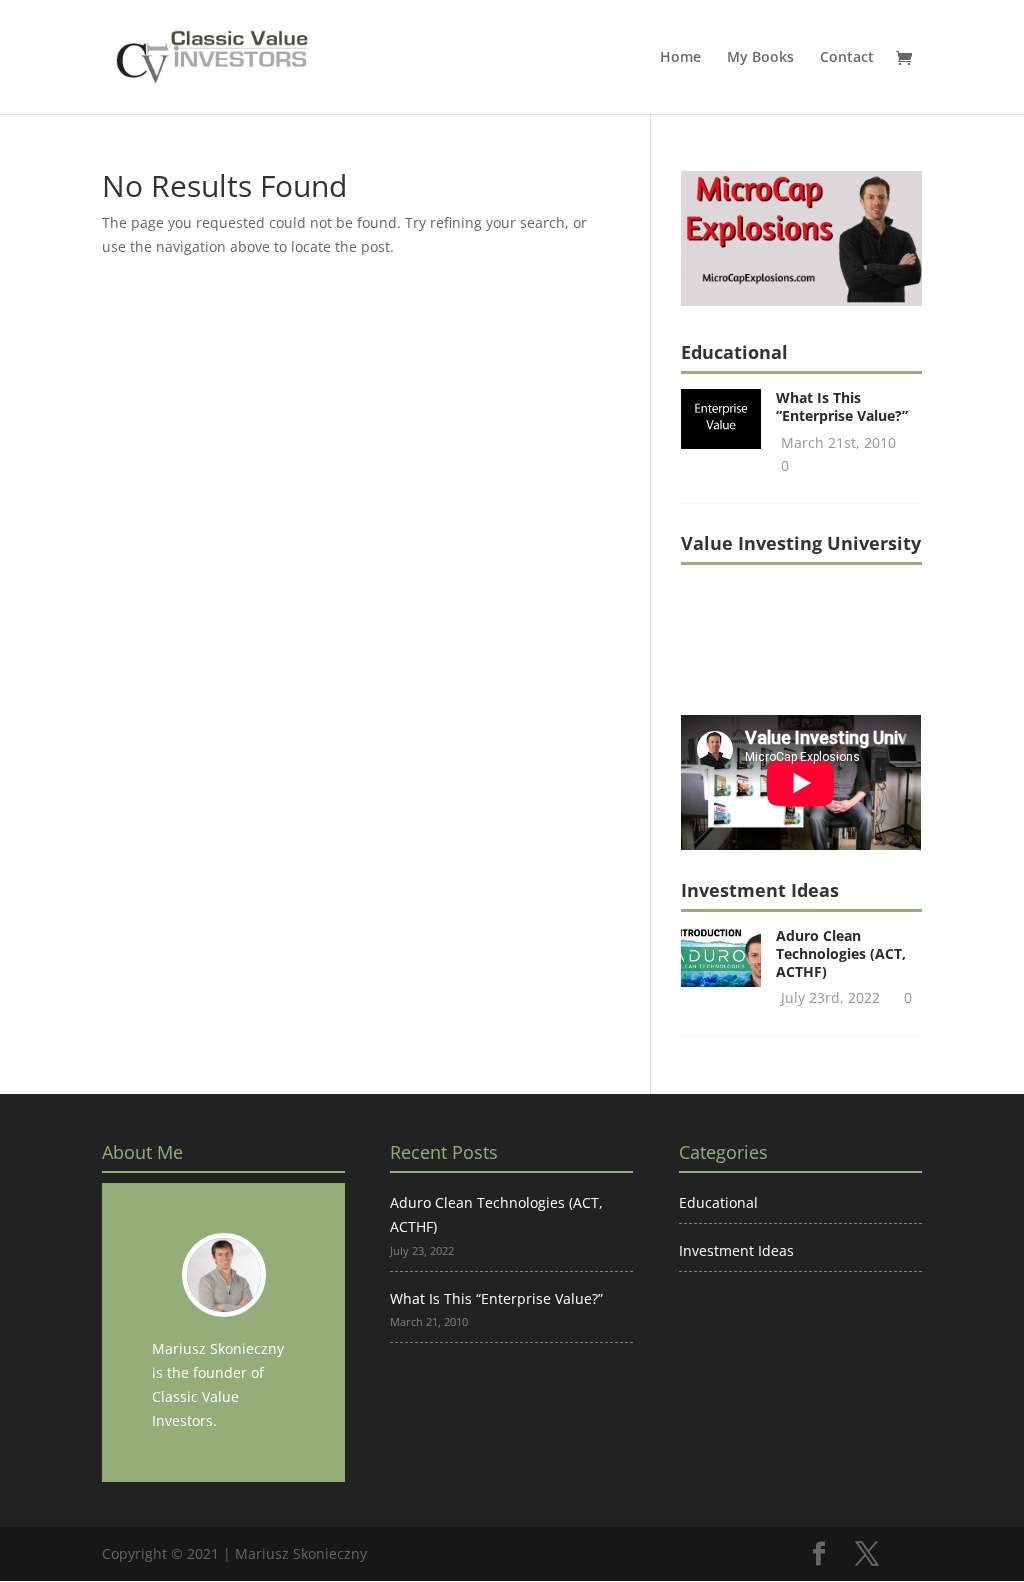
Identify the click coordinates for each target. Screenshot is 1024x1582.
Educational (718, 1202)
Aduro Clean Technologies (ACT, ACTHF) (841, 953)
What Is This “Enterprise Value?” (842, 406)
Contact (847, 58)
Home (680, 58)
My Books (760, 58)
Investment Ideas (736, 1250)
